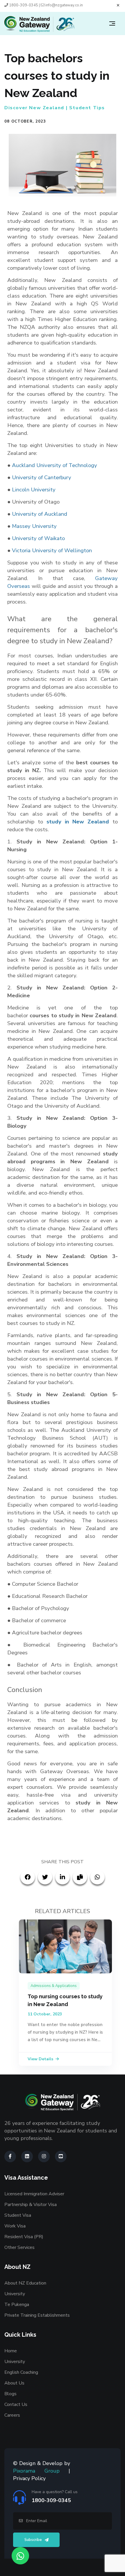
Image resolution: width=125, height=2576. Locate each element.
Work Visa (15, 2226)
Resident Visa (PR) (24, 2237)
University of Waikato (38, 538)
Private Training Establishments (37, 2315)
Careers (12, 2415)
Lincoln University (34, 490)
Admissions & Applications (54, 1986)
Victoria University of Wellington (52, 550)
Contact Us (16, 2404)
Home (11, 2351)
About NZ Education (25, 2283)
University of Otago (36, 502)
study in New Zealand (78, 822)
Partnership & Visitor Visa (31, 2205)
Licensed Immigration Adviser (34, 2194)
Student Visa (18, 2215)
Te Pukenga (17, 2305)
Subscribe (33, 2540)
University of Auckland (40, 514)
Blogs (10, 2394)
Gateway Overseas (65, 1771)
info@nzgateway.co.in (64, 5)
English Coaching (21, 2372)
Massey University (34, 526)
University (15, 2294)
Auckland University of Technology (55, 465)
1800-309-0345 (23, 5)
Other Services (19, 2247)
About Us (14, 2383)
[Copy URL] (80, 1877)
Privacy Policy (29, 2478)
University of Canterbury (41, 477)
